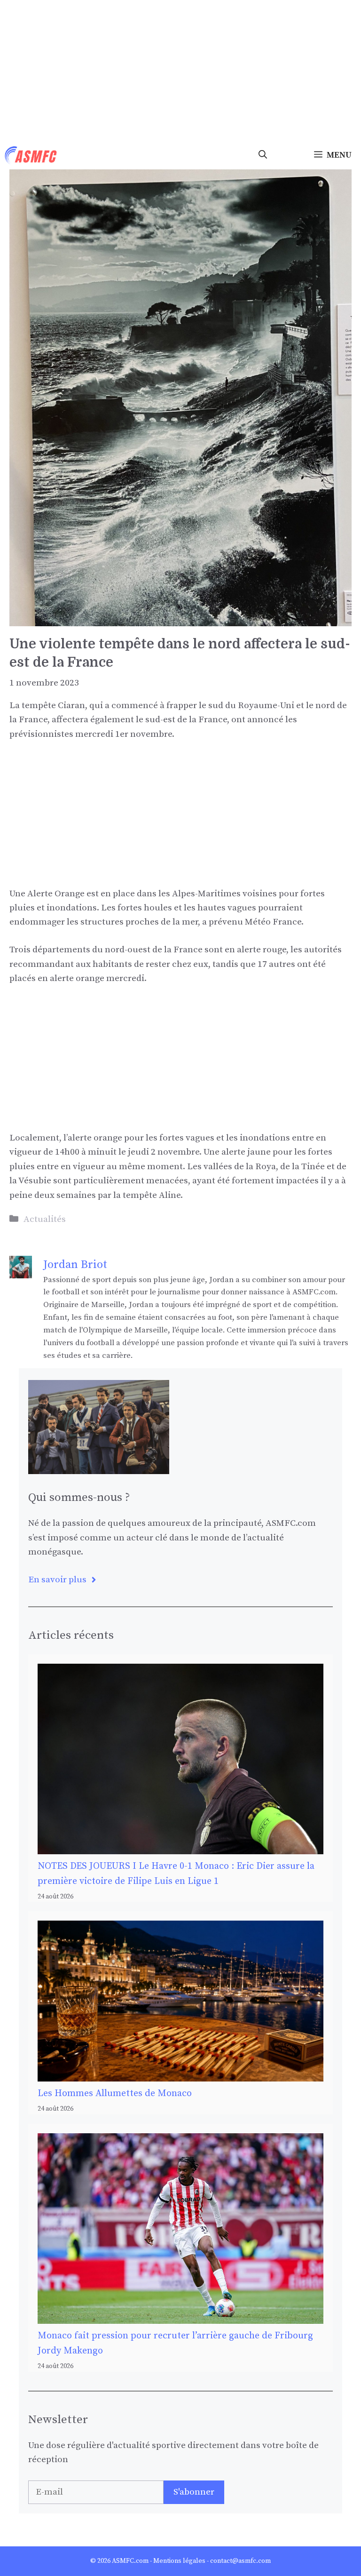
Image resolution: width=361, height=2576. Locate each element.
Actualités (45, 1219)
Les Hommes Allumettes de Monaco (115, 2093)
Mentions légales (179, 2561)
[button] (263, 155)
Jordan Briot (75, 1265)
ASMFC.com (130, 2561)
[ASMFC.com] (31, 155)
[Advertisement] (180, 71)
